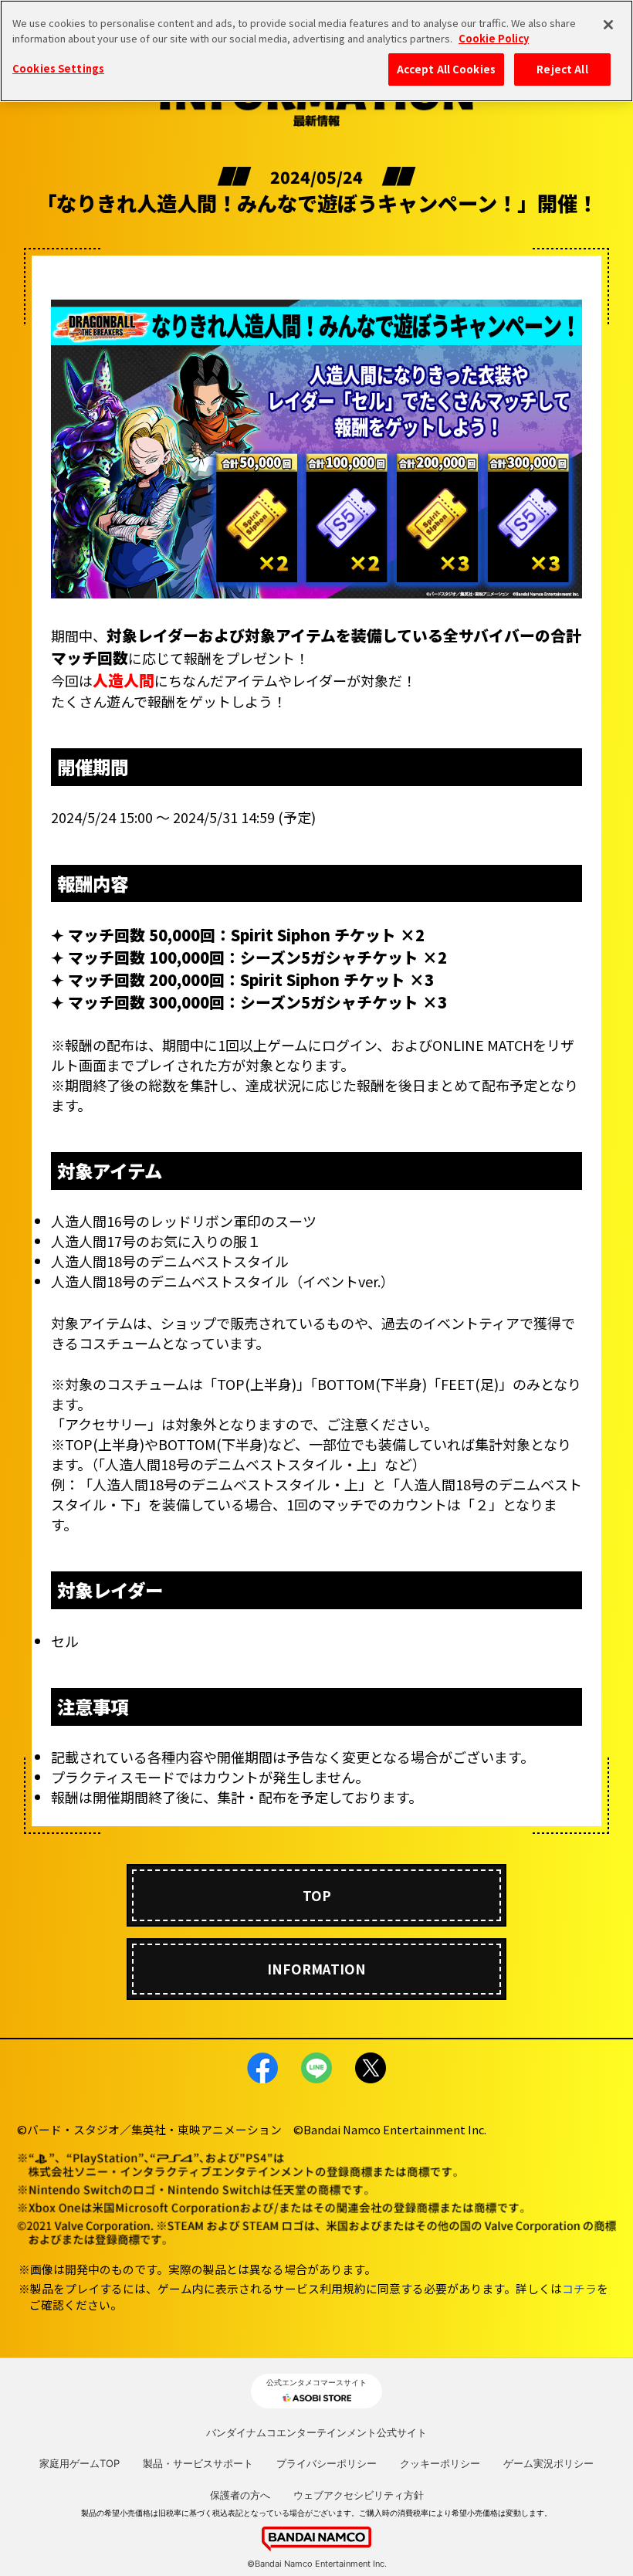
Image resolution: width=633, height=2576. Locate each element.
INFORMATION (316, 1969)
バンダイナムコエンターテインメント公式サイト (316, 2432)
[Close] (608, 25)
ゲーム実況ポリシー (548, 2463)
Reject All (562, 69)
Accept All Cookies (446, 69)
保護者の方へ (240, 2495)
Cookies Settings (58, 68)
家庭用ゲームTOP (80, 2463)
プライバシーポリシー (327, 2463)
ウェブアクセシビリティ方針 (359, 2495)
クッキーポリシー (440, 2463)
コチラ (579, 2288)
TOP (317, 1895)
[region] (316, 51)
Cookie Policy (494, 38)
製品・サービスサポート (198, 2463)
